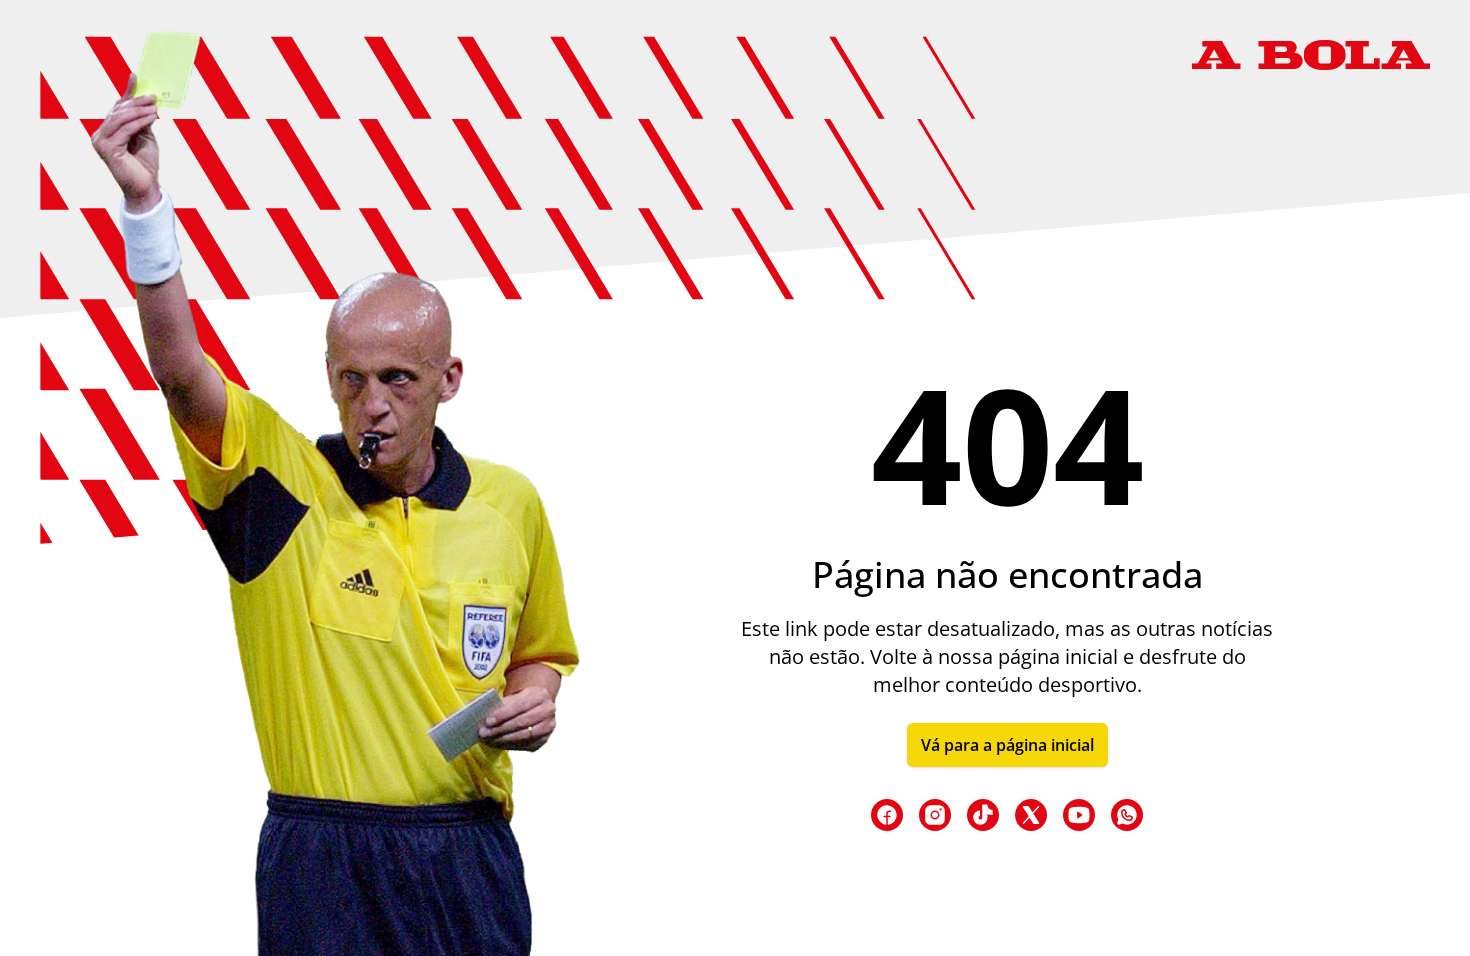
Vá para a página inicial (1007, 745)
